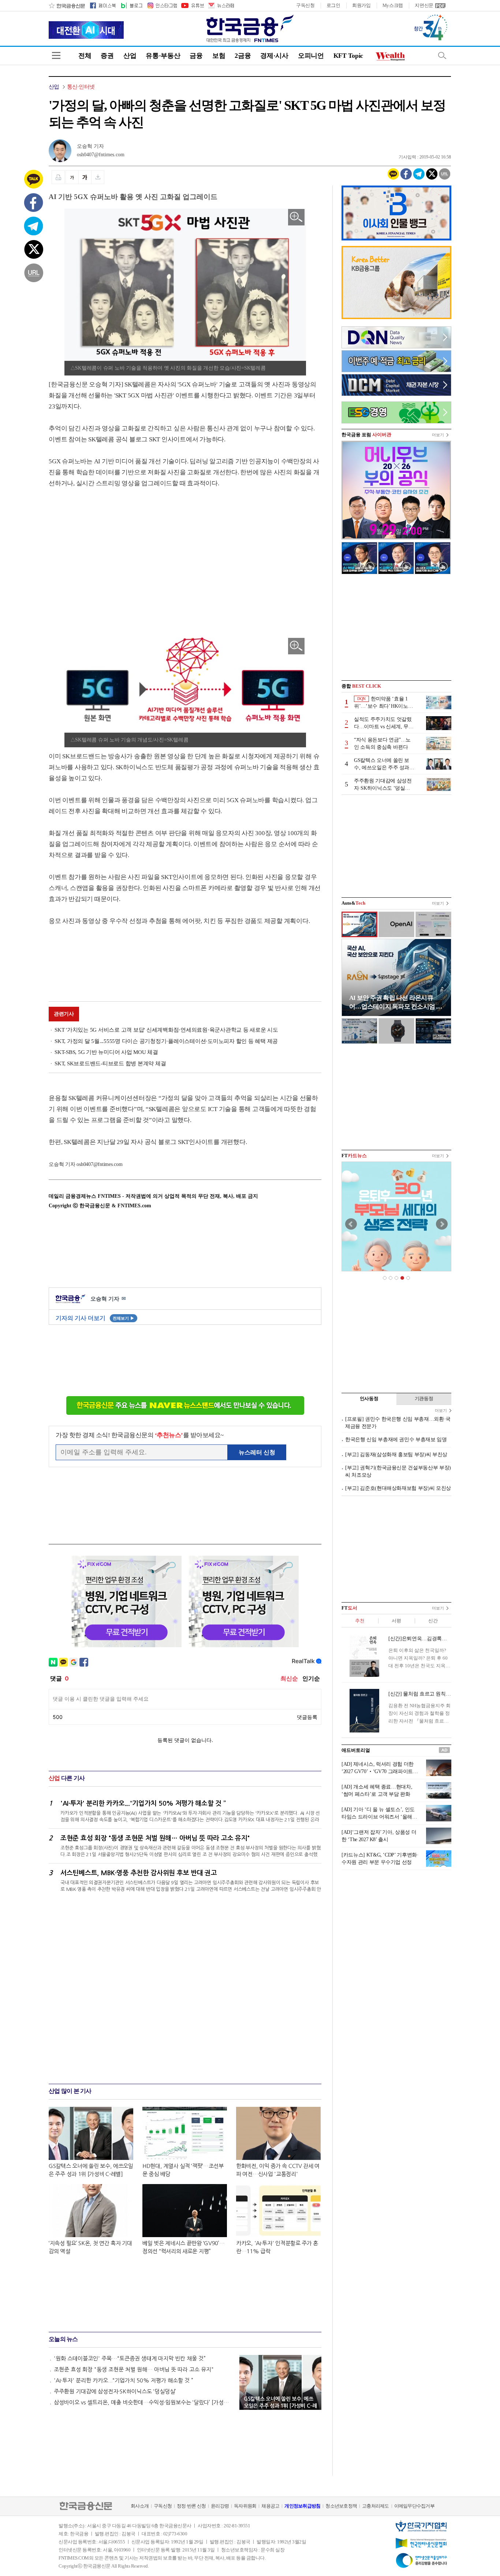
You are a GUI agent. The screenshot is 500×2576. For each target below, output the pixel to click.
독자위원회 (245, 2506)
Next (442, 1224)
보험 (219, 56)
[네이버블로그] (131, 5)
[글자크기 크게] (85, 177)
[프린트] (58, 177)
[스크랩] (98, 177)
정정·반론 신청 (191, 2506)
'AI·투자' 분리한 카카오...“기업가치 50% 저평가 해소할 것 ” (124, 2380)
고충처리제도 (376, 2506)
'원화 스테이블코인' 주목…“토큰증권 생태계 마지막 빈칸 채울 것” (130, 2358)
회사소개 (140, 2506)
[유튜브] (192, 5)
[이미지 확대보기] (296, 217)
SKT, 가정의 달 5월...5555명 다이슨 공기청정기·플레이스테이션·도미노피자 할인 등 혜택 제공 (166, 1041)
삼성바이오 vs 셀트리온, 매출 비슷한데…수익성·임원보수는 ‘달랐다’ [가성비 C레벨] (143, 2402)
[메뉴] (56, 55)
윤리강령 (220, 2506)
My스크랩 (393, 5)
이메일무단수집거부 (414, 2506)
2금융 (243, 56)
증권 (107, 56)
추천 (360, 1621)
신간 (433, 1621)
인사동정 (369, 1399)
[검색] (442, 55)
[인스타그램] (162, 5)
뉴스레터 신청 (257, 1452)
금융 (196, 56)
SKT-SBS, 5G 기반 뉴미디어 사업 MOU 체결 (106, 1052)
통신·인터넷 (81, 87)
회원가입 (361, 5)
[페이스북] (103, 5)
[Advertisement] (110, 556)
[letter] (221, 5)
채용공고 (270, 2506)
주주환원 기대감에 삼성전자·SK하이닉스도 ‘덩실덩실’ (115, 2391)
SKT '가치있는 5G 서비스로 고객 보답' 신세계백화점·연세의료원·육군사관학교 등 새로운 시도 (166, 1030)
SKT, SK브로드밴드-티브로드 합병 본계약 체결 (110, 1063)
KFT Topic (348, 56)
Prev (351, 1224)
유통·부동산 (163, 56)
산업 (130, 56)
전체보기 (124, 1318)
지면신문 (424, 5)
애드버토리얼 (356, 1750)
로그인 (333, 5)
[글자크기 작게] (72, 177)
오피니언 (311, 56)
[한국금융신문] (67, 5)
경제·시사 (274, 56)
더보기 (438, 435)
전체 (85, 56)
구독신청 (305, 5)
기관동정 (424, 1399)
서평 (396, 1621)
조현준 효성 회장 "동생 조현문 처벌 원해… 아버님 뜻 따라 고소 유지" (134, 2369)
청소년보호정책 (341, 2506)
